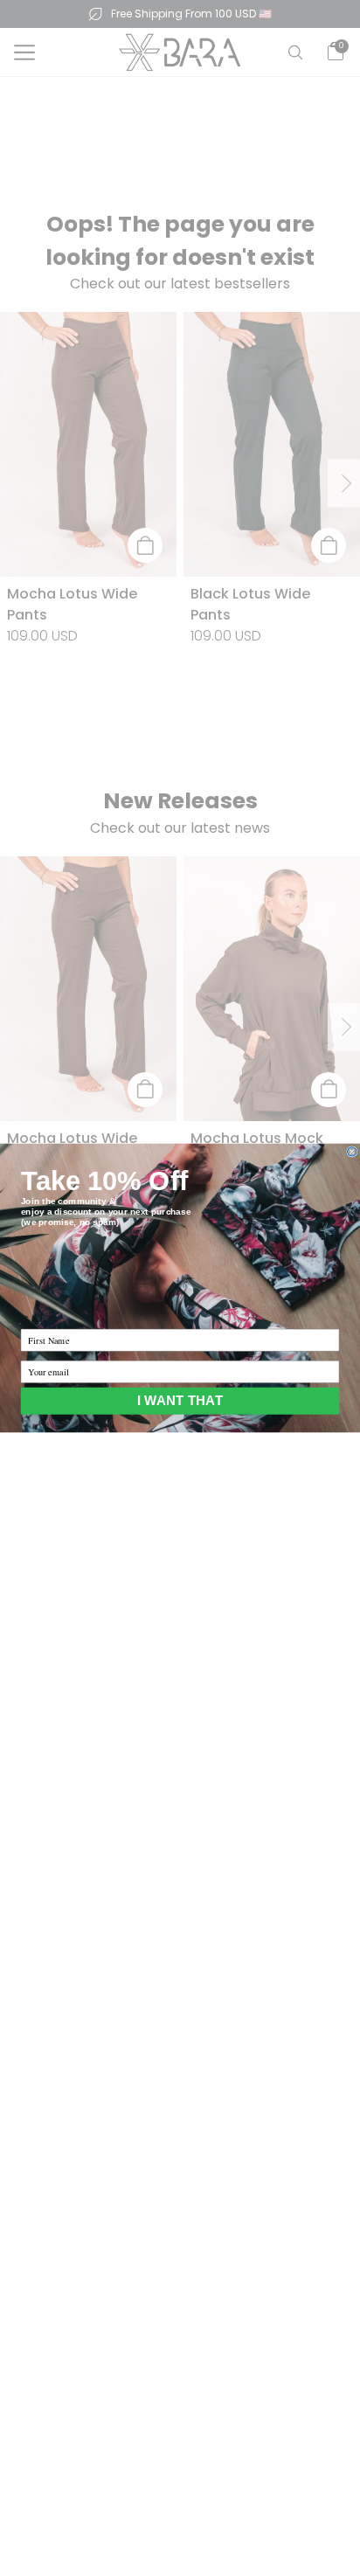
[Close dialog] (352, 1152)
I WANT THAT (180, 1401)
